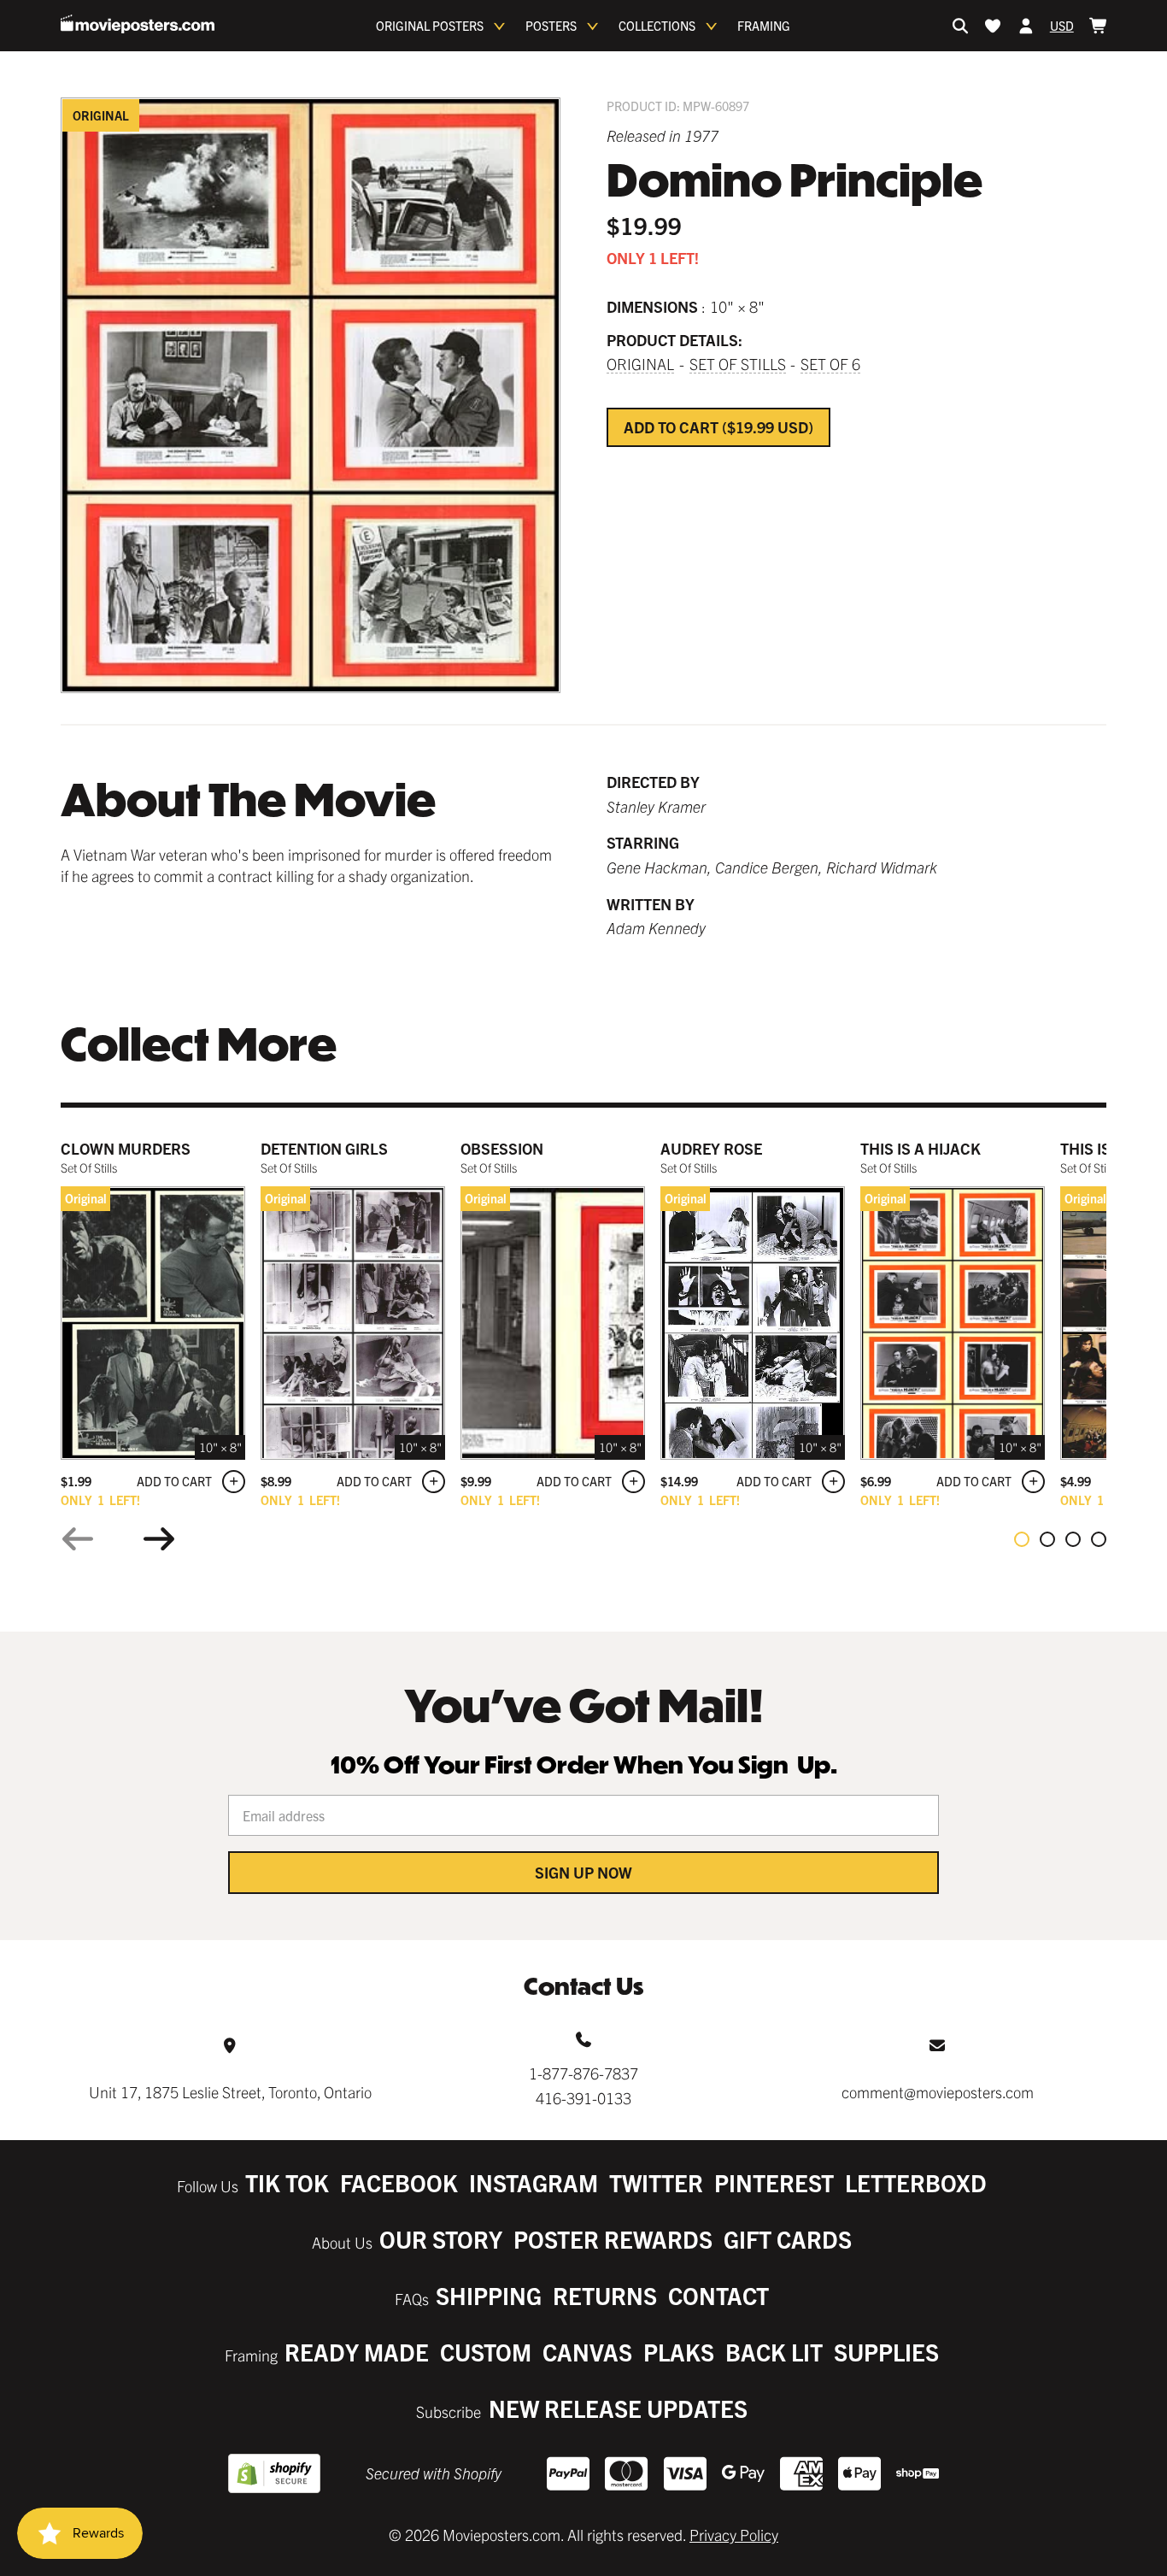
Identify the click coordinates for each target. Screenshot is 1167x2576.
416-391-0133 (583, 2098)
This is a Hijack (921, 1148)
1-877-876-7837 (583, 2073)
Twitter (656, 2182)
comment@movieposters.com (938, 2092)
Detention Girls (324, 1148)
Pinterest (774, 2182)
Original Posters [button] (430, 26)
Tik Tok (287, 2182)
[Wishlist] (993, 26)
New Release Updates (618, 2408)
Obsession (502, 1148)
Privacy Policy (734, 2535)
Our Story (441, 2239)
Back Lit (774, 2352)
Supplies (886, 2352)
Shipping (489, 2295)
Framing (764, 26)
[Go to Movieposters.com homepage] (138, 24)
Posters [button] (551, 26)
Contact (718, 2295)
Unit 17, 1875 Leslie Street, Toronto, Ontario (230, 2092)
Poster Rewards (613, 2239)
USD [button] (1062, 26)
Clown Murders (126, 1148)
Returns (605, 2295)
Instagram (534, 2182)
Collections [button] (657, 26)
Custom (486, 2352)
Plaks (679, 2352)
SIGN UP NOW (583, 1872)
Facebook (399, 2182)
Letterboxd (916, 2182)
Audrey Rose (711, 1148)
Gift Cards (788, 2239)
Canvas (587, 2352)
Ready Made (357, 2352)
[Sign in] (1026, 26)
